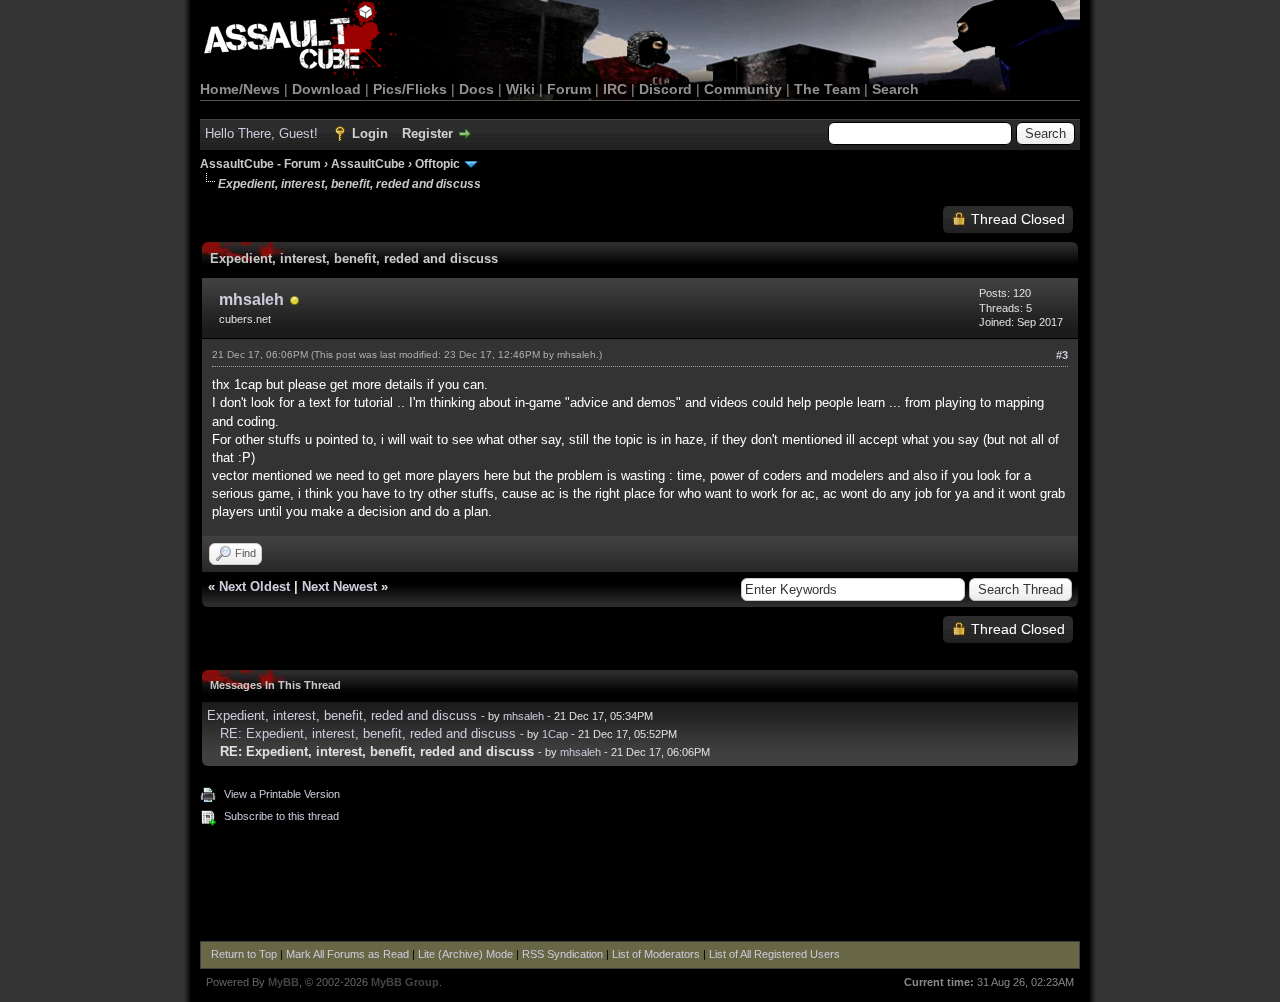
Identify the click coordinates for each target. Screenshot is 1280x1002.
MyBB (283, 982)
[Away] (295, 301)
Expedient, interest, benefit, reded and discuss (342, 715)
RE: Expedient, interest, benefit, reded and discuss (368, 733)
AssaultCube (368, 164)
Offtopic (437, 164)
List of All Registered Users (774, 954)
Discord (665, 89)
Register (427, 133)
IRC (615, 89)
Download (326, 89)
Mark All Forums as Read (347, 954)
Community (743, 89)
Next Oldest (254, 586)
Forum (569, 89)
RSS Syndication (562, 954)
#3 (1062, 355)
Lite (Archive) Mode (465, 954)
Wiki (520, 89)
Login (370, 133)
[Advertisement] (640, 886)
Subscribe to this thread (281, 816)
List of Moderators (656, 954)
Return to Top (244, 954)
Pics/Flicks (410, 89)
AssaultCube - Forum (260, 164)
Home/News (240, 89)
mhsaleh (251, 299)
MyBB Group (405, 982)
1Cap (555, 734)
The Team (827, 89)
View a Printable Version (282, 794)
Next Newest (339, 586)
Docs (476, 89)
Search (895, 89)
